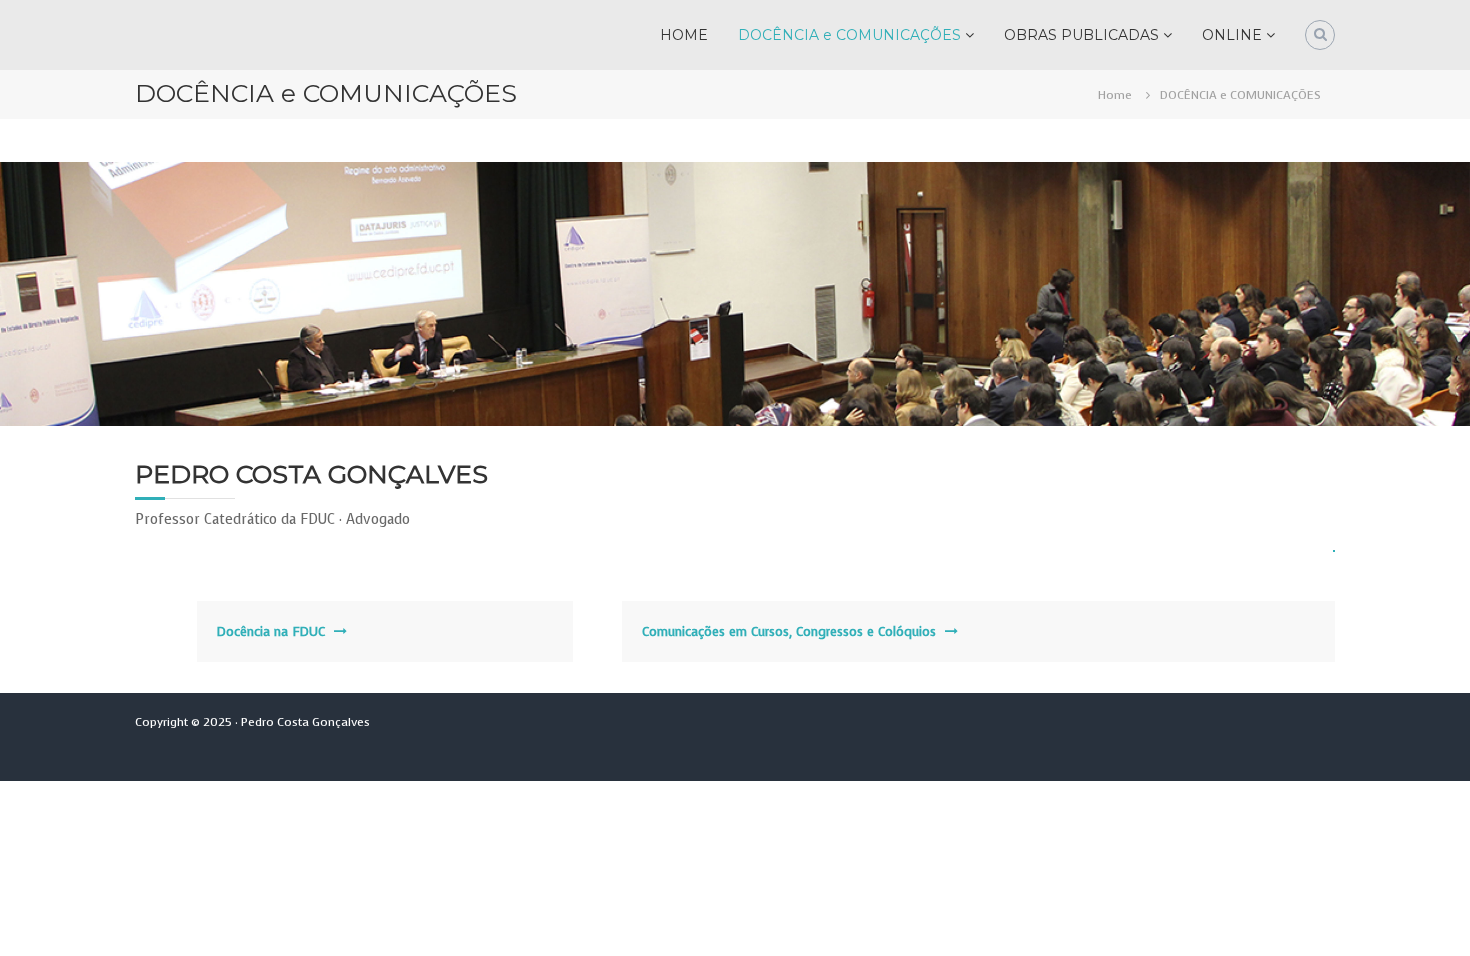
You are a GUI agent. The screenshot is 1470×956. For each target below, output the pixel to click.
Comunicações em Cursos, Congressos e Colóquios (789, 631)
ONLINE (1232, 35)
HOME (684, 35)
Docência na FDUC (271, 631)
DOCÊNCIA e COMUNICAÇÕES (849, 35)
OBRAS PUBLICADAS (1081, 35)
